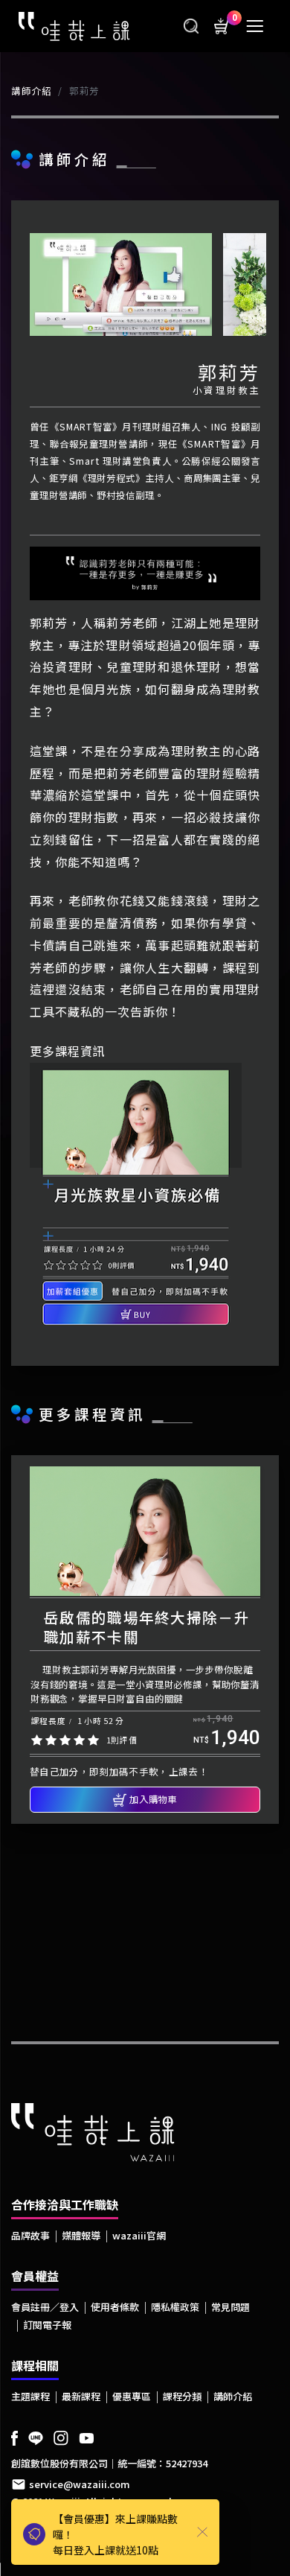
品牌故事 (30, 2235)
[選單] (255, 26)
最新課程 (81, 2396)
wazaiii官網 (139, 2235)
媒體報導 (81, 2235)
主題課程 (30, 2396)
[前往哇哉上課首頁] (74, 25)
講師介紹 (32, 91)
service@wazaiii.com (80, 2484)
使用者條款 (115, 2307)
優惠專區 (132, 2396)
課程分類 (182, 2396)
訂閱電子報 (47, 2325)
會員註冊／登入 (45, 2307)
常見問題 (231, 2307)
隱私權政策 (175, 2307)
